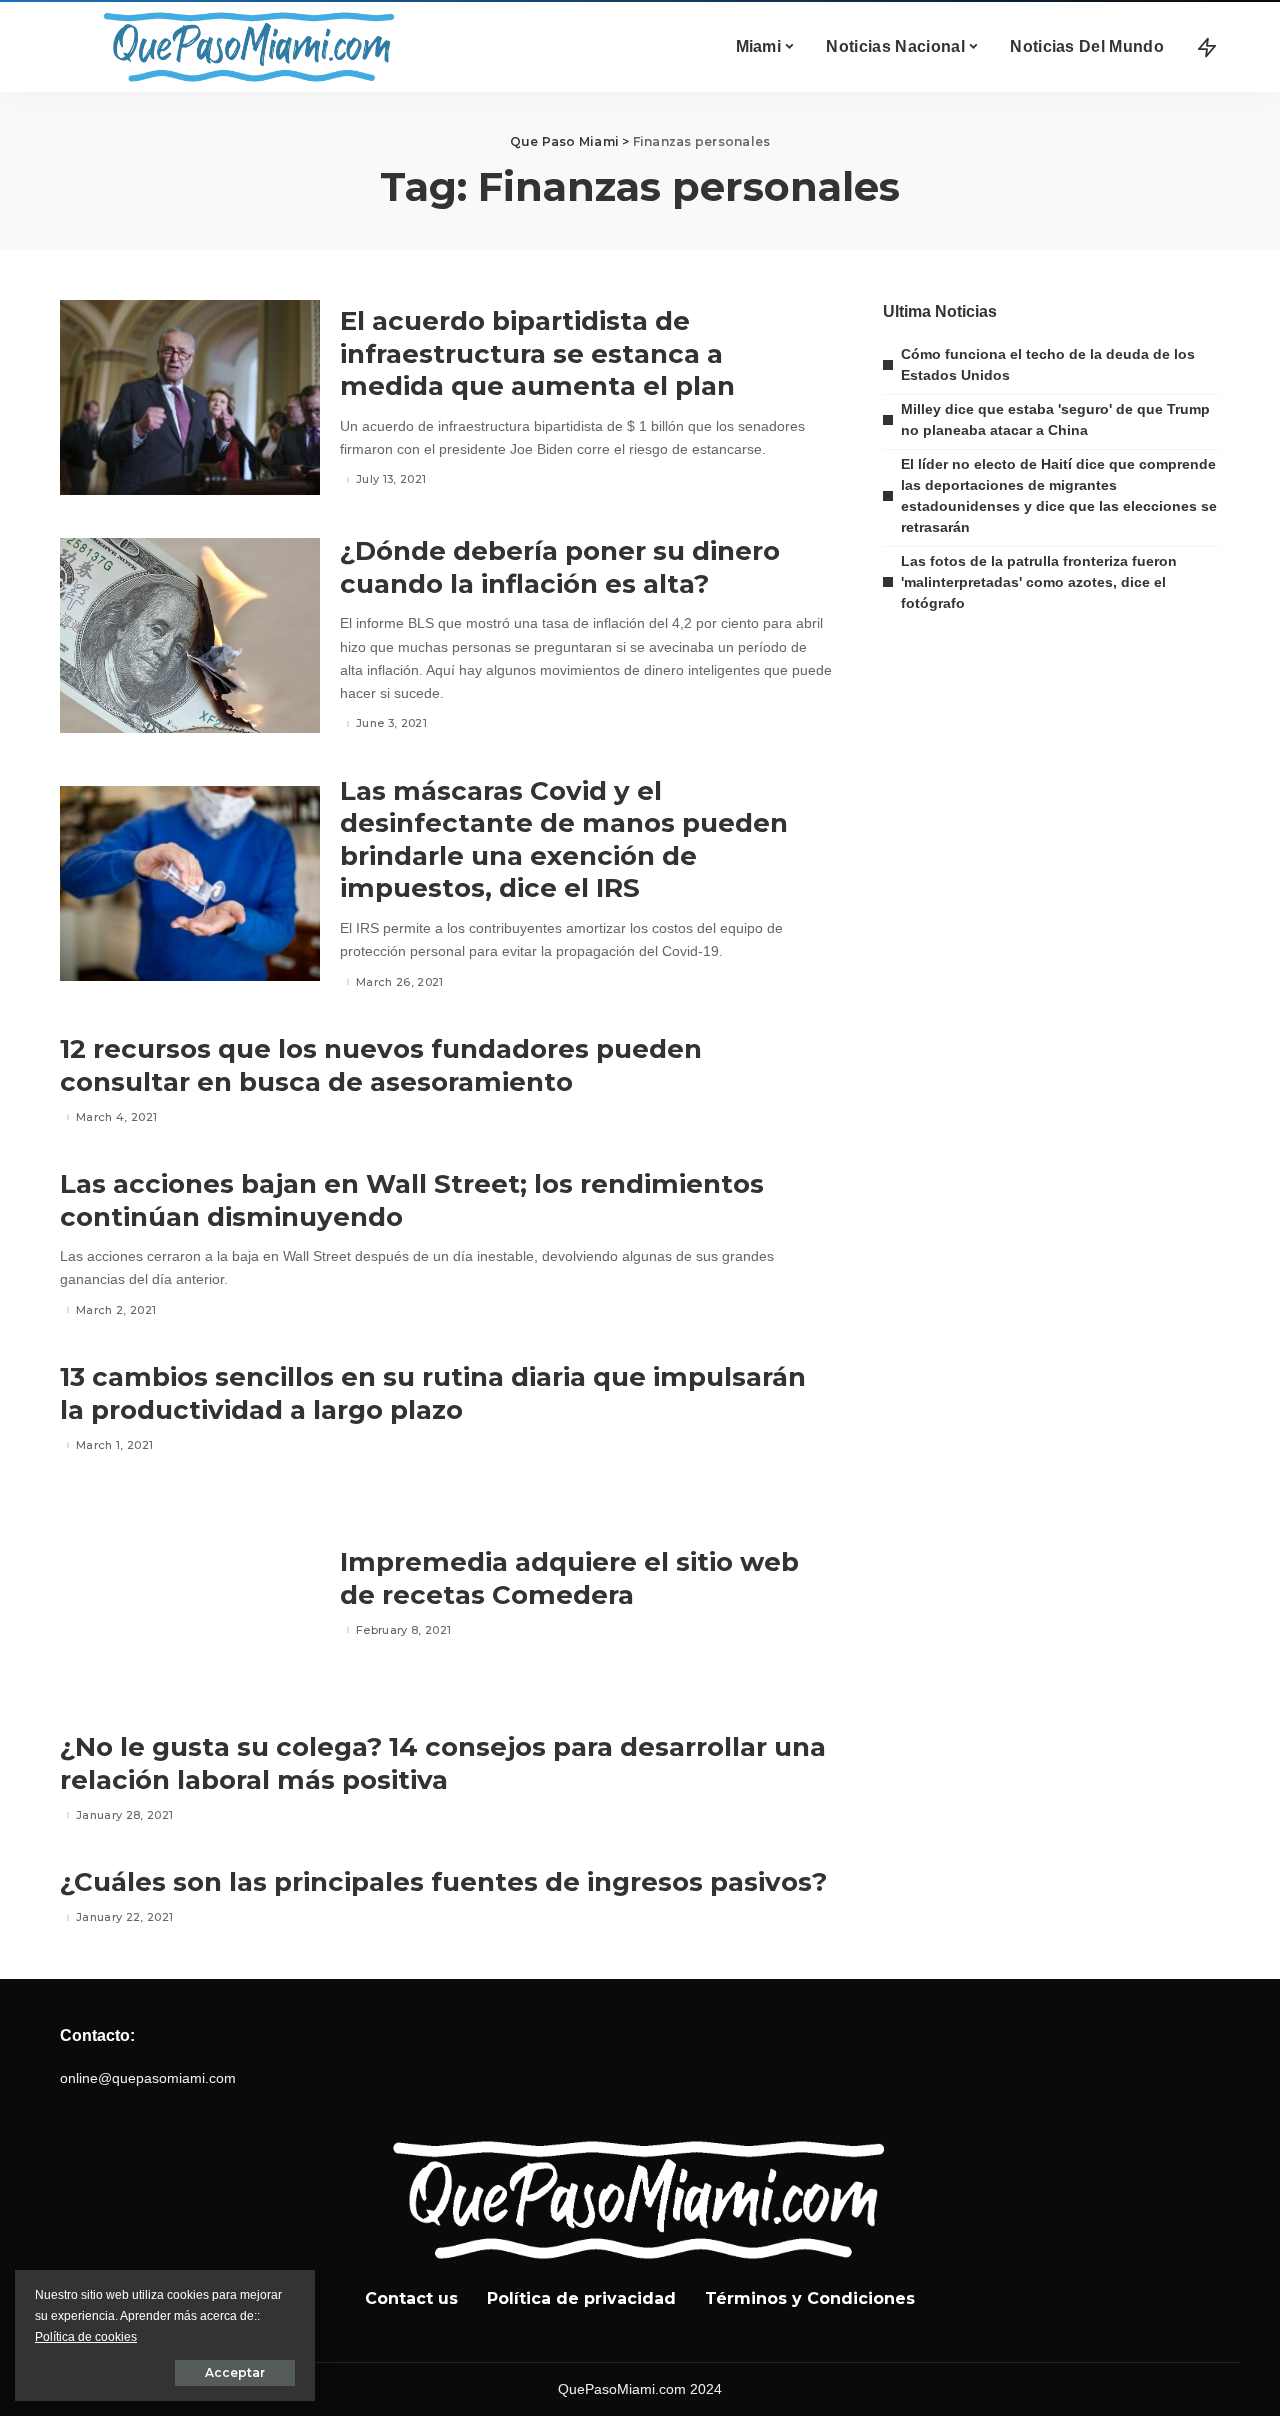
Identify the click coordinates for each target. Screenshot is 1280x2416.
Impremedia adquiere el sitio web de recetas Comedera (569, 1578)
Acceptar (235, 2372)
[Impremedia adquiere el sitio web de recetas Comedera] (190, 1593)
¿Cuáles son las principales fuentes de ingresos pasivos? (443, 1882)
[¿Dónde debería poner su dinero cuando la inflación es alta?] (190, 635)
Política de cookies (86, 2337)
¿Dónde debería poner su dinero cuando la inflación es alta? (560, 567)
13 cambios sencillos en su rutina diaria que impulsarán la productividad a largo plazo (433, 1393)
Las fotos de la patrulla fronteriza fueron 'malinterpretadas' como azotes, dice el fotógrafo (1039, 582)
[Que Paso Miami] (245, 47)
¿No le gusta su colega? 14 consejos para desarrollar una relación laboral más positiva (443, 1763)
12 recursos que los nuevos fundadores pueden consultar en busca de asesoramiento (381, 1065)
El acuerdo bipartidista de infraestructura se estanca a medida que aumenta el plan (537, 353)
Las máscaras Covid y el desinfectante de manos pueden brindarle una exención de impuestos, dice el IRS (564, 840)
